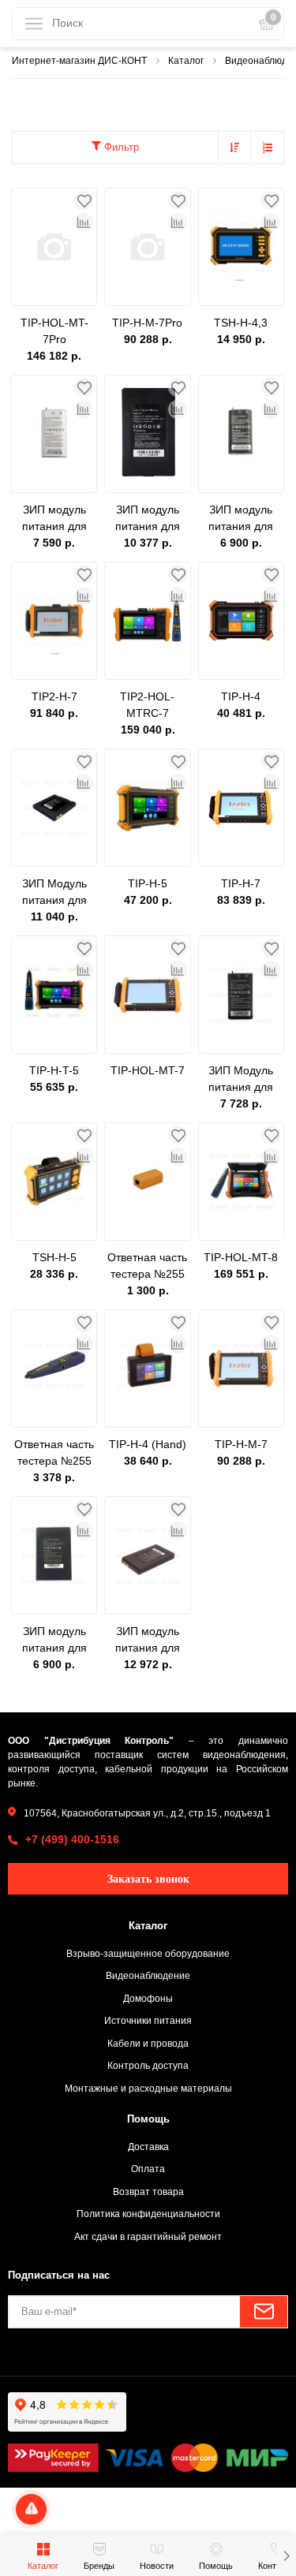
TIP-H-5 (148, 883)
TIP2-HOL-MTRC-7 (147, 705)
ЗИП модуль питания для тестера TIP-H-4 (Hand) (54, 1641)
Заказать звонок (148, 1879)
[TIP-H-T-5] (54, 995)
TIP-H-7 (241, 883)
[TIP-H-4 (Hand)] (147, 1368)
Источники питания (148, 2020)
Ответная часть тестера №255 (147, 1266)
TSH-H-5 (54, 1257)
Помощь (148, 2119)
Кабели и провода (148, 2043)
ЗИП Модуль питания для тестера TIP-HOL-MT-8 (54, 893)
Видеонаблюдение (148, 1975)
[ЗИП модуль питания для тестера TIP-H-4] (241, 434)
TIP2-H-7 (54, 696)
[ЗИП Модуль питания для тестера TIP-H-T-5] (241, 995)
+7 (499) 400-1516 (72, 1839)
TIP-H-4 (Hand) (148, 1444)
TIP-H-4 (241, 696)
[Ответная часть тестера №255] (147, 1182)
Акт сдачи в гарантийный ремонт (148, 2236)
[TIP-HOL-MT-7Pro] (54, 247)
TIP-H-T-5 (54, 1070)
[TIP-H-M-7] (241, 1368)
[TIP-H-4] (241, 621)
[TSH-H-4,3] (241, 247)
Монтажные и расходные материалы (148, 2088)
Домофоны (148, 1998)
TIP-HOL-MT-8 (241, 1257)
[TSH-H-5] (54, 1182)
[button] (286, 2555)
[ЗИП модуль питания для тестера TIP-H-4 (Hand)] (54, 1555)
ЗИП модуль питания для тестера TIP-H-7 (147, 1641)
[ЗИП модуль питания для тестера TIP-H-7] (147, 1555)
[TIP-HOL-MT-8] (241, 1182)
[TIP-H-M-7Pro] (147, 247)
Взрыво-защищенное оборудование (148, 1953)
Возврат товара (148, 2191)
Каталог (148, 1926)
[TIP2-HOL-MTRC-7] (147, 621)
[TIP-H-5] (147, 808)
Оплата (148, 2169)
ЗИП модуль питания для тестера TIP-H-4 (241, 519)
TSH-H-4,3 (241, 323)
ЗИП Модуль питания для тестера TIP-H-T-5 (241, 1080)
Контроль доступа (148, 2065)
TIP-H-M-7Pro (147, 323)
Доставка (148, 2147)
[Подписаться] (264, 2312)
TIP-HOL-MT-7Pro (54, 331)
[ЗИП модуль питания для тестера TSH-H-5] (54, 434)
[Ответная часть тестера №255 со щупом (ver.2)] (54, 1368)
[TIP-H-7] (241, 808)
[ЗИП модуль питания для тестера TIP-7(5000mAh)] (147, 434)
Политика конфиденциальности (148, 2214)
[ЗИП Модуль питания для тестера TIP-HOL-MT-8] (54, 808)
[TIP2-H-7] (54, 621)
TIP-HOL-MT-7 (148, 1070)
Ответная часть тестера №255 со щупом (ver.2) (54, 1454)
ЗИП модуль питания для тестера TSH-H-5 (54, 519)
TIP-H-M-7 (241, 1444)
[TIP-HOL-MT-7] (147, 995)
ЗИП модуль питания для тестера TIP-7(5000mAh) (148, 519)
